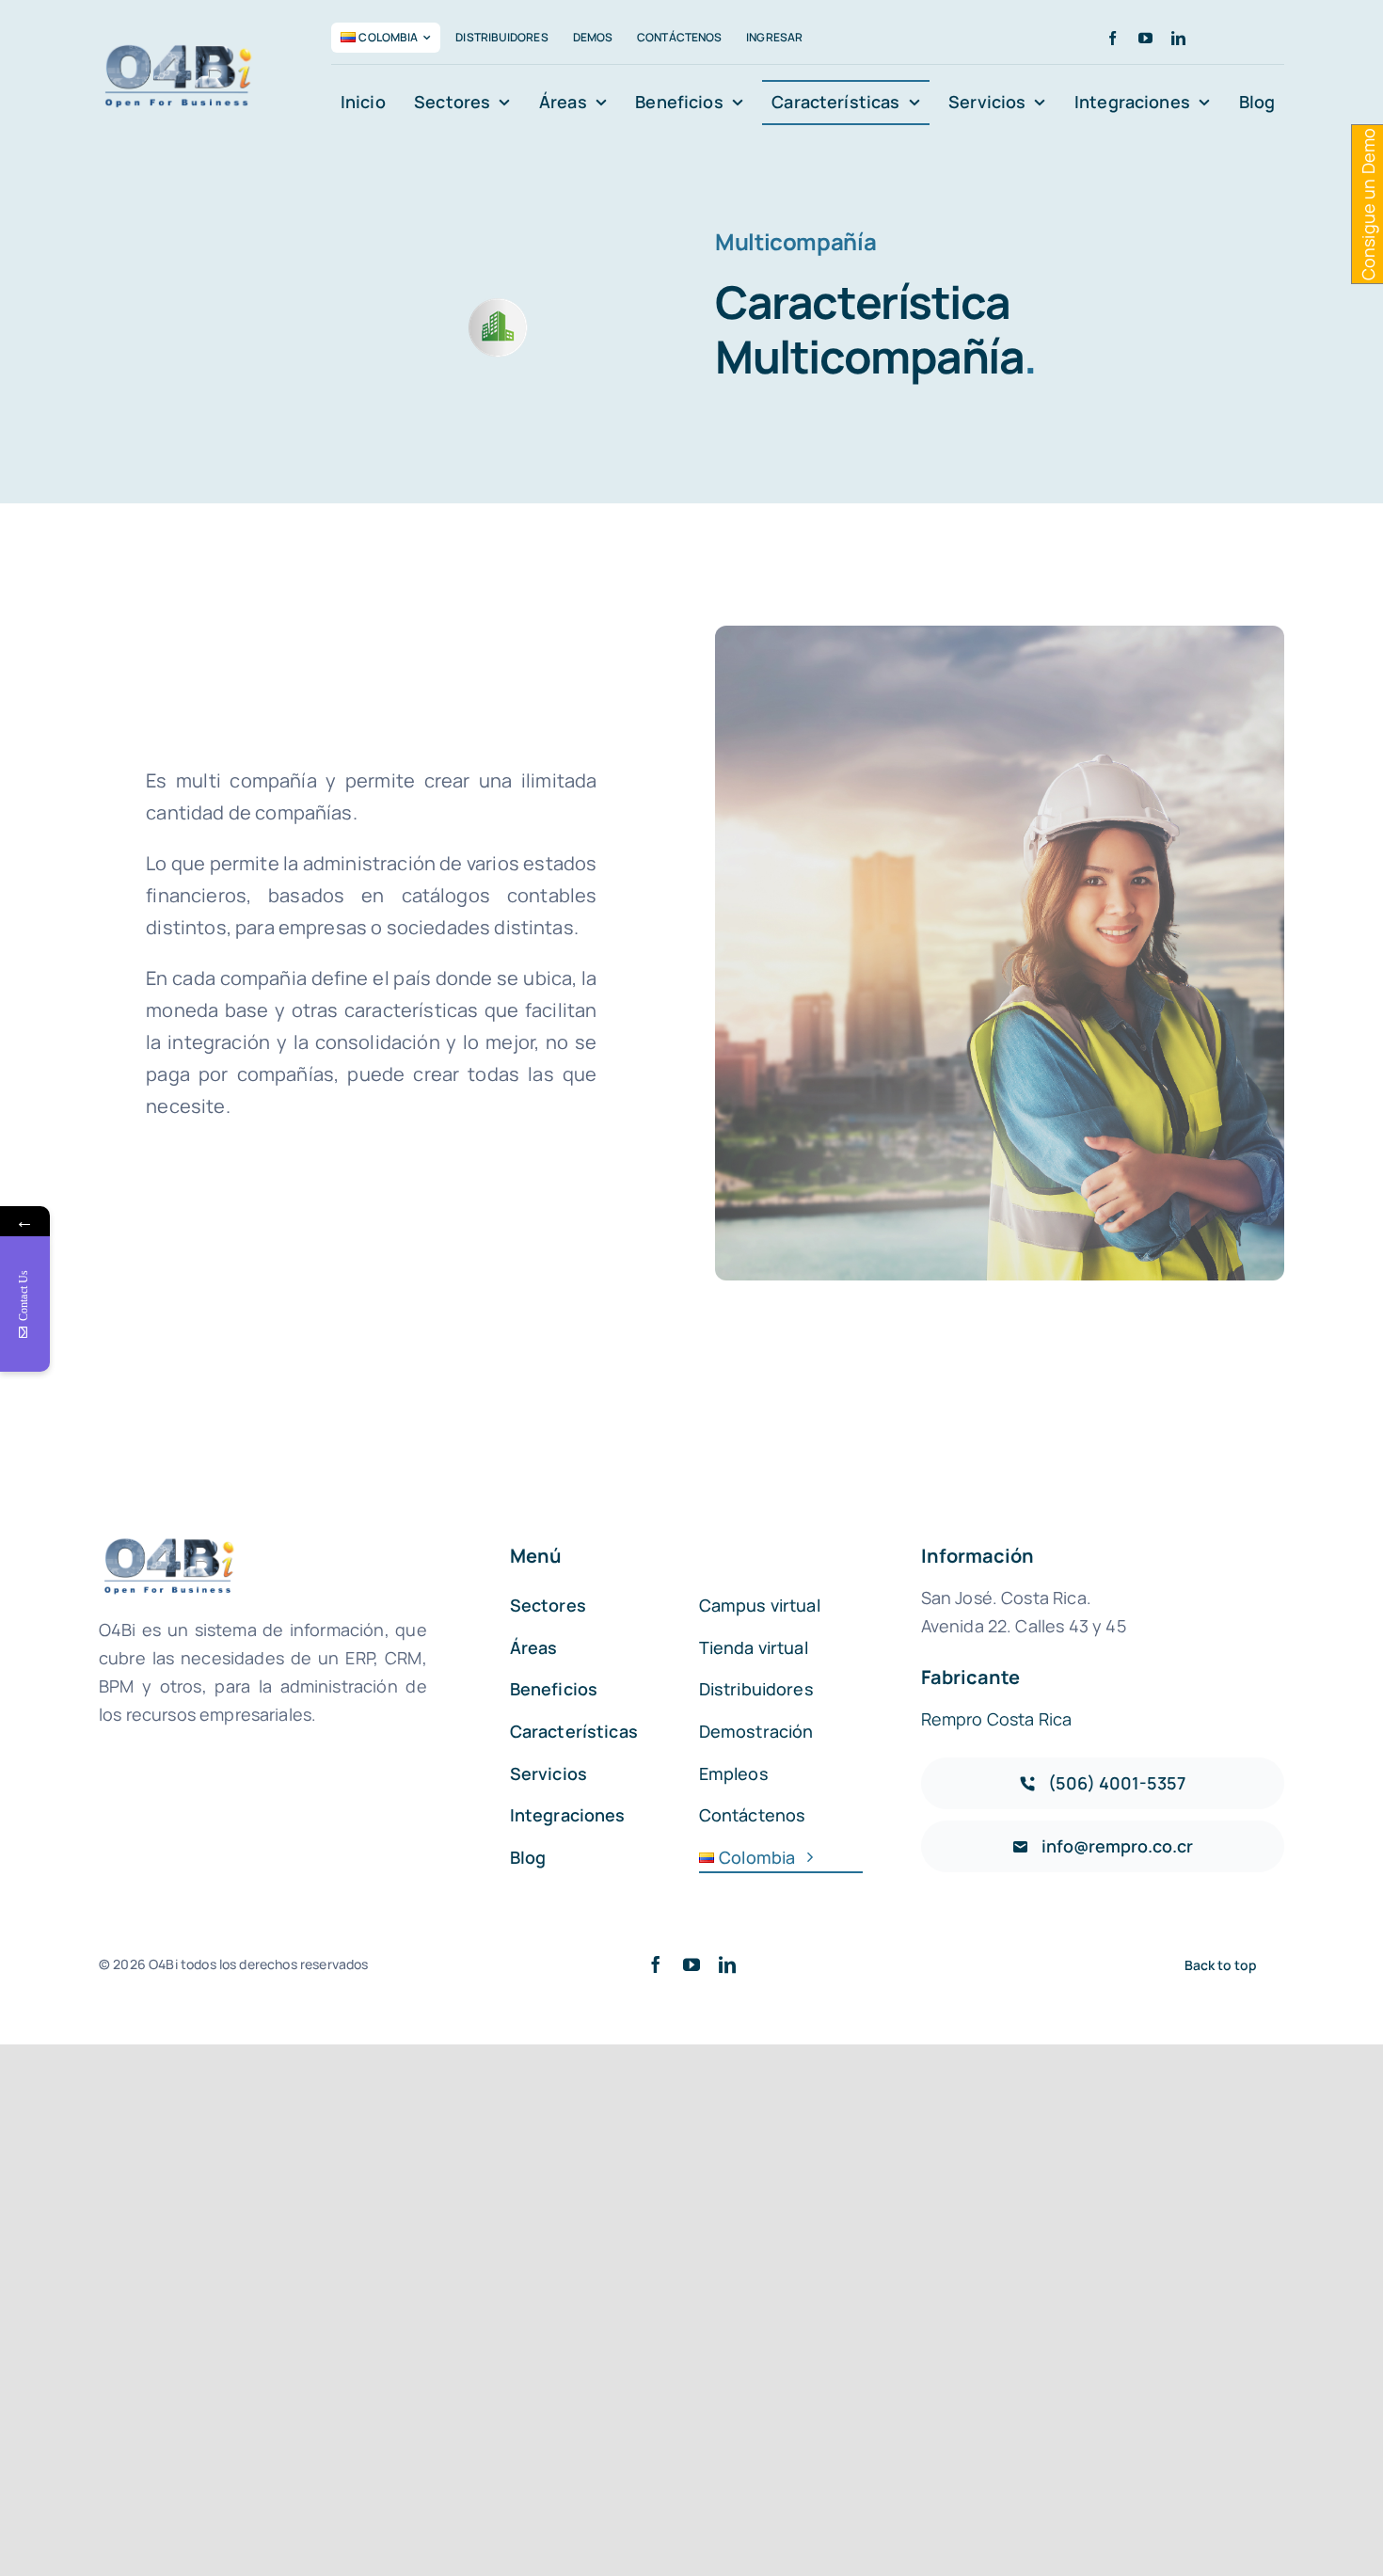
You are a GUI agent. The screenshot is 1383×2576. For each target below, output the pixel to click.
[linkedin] (1178, 38)
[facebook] (1113, 38)
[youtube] (1145, 38)
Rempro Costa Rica (997, 1719)
